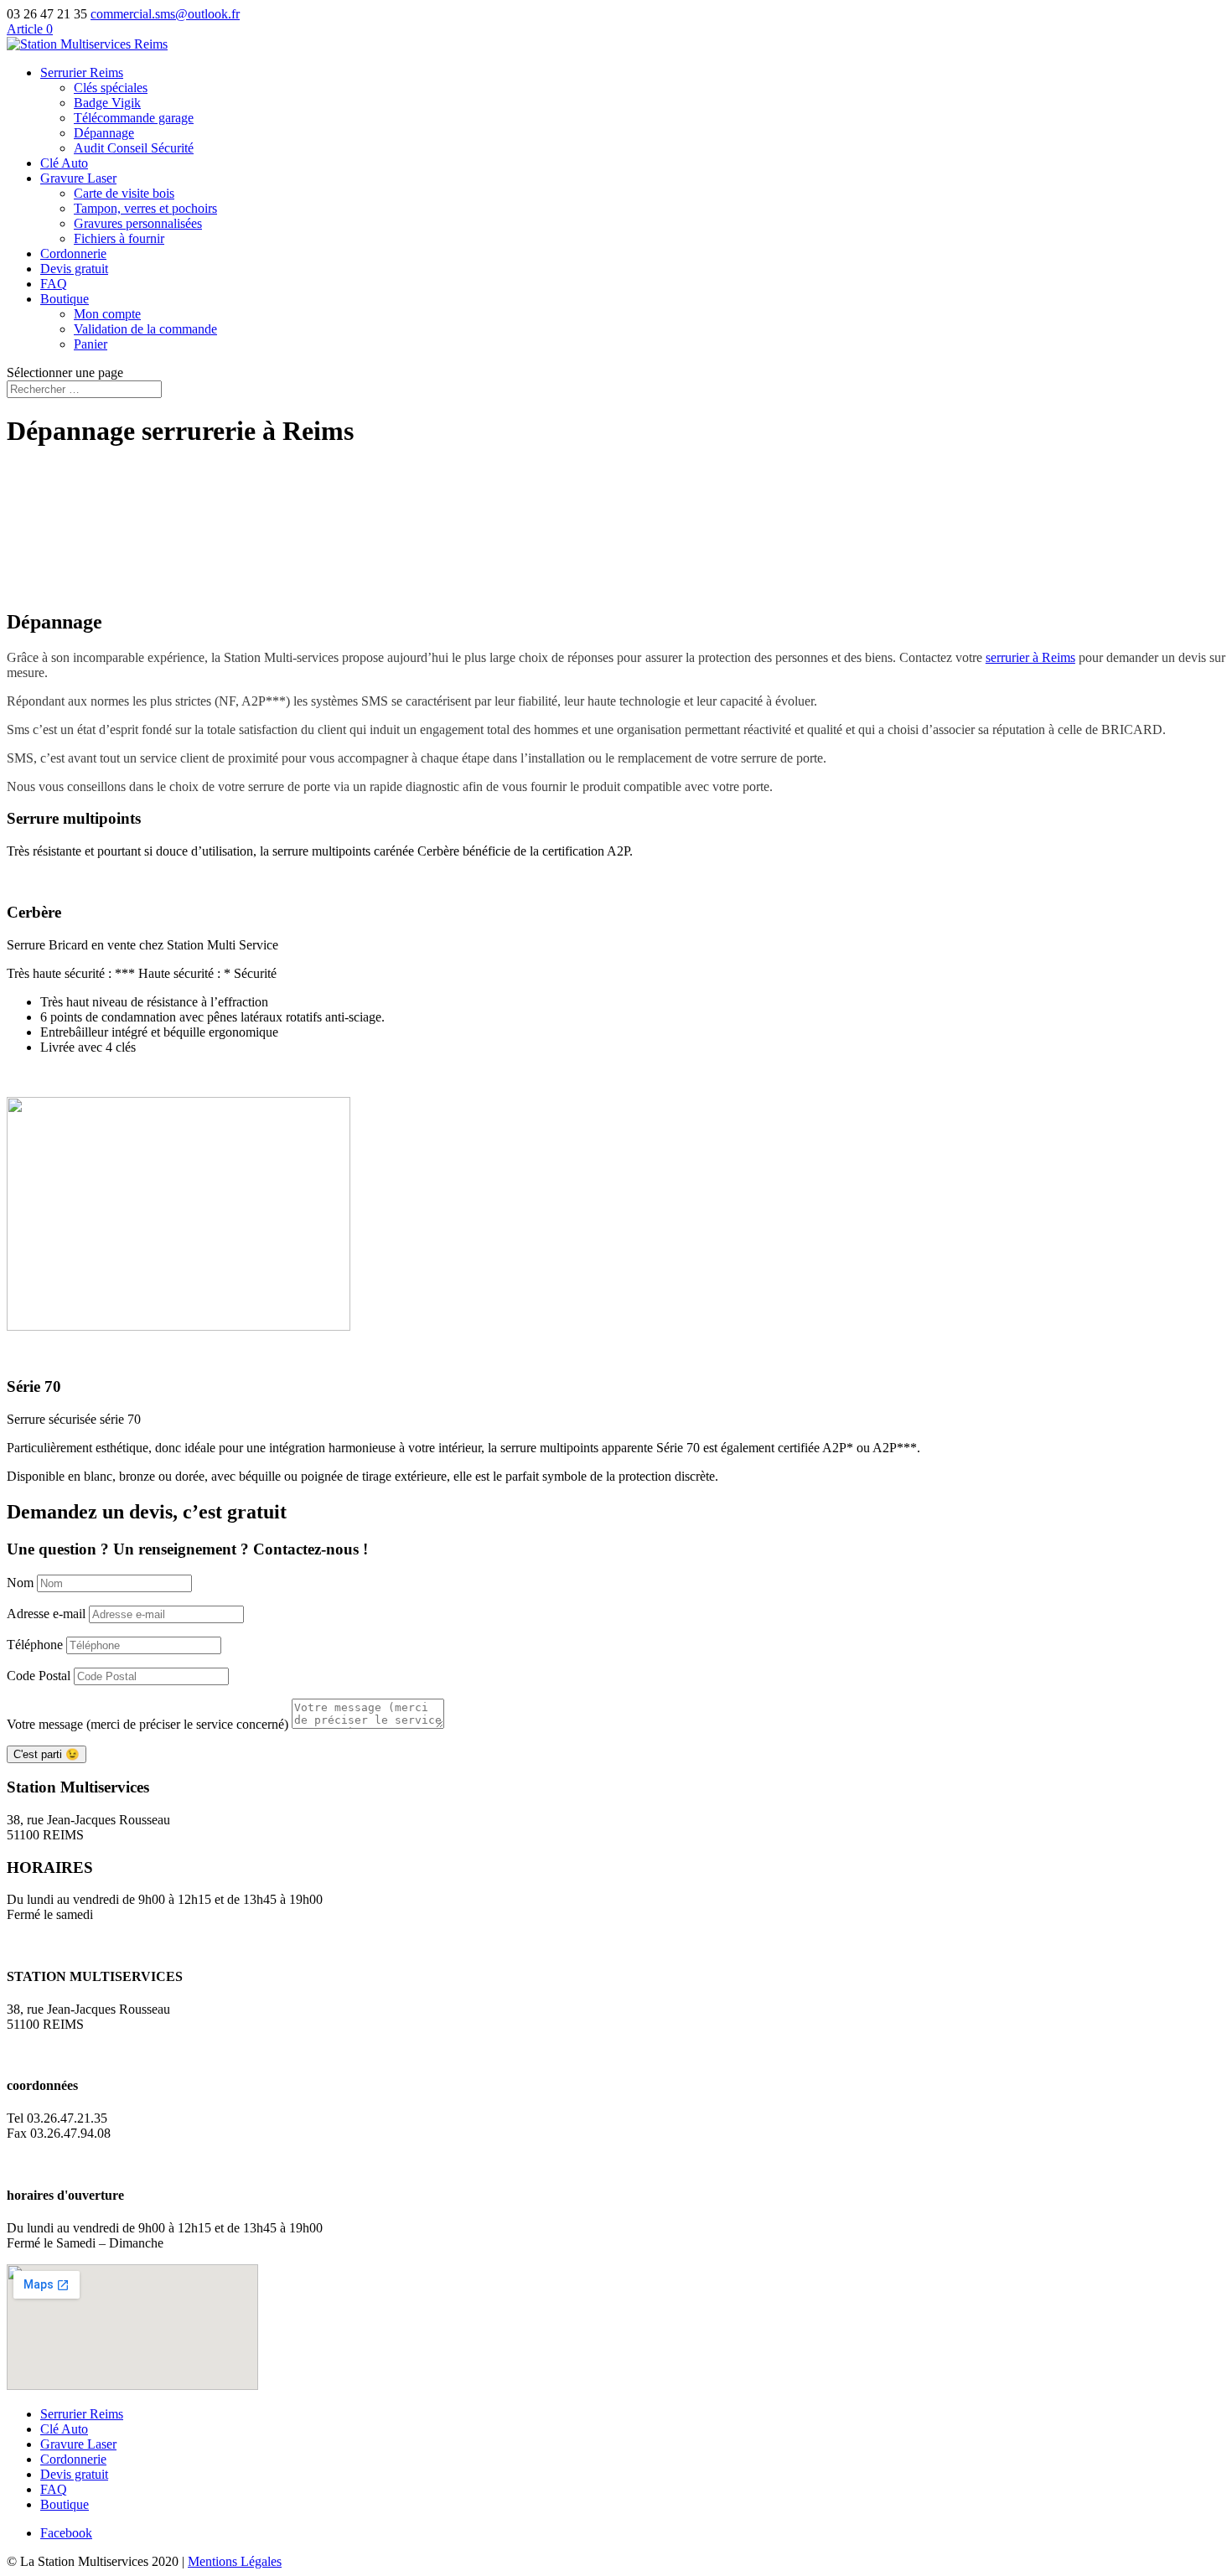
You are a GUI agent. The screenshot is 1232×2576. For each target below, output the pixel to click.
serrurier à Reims (1030, 657)
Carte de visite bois (124, 193)
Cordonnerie (73, 253)
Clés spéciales (111, 88)
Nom (20, 1583)
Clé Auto (64, 163)
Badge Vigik (107, 103)
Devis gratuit (74, 269)
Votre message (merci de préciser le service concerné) (148, 1724)
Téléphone (35, 1645)
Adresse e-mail (46, 1614)
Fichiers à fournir (119, 238)
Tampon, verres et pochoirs (145, 208)
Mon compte (107, 314)
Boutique (65, 299)
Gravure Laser (78, 178)
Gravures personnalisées (138, 223)
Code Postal (39, 1676)
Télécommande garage (134, 118)
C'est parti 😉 (47, 1754)
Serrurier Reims (82, 72)
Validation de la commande (145, 329)
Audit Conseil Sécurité (134, 148)
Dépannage (104, 133)
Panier (91, 344)
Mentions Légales (235, 2561)
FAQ (54, 284)
